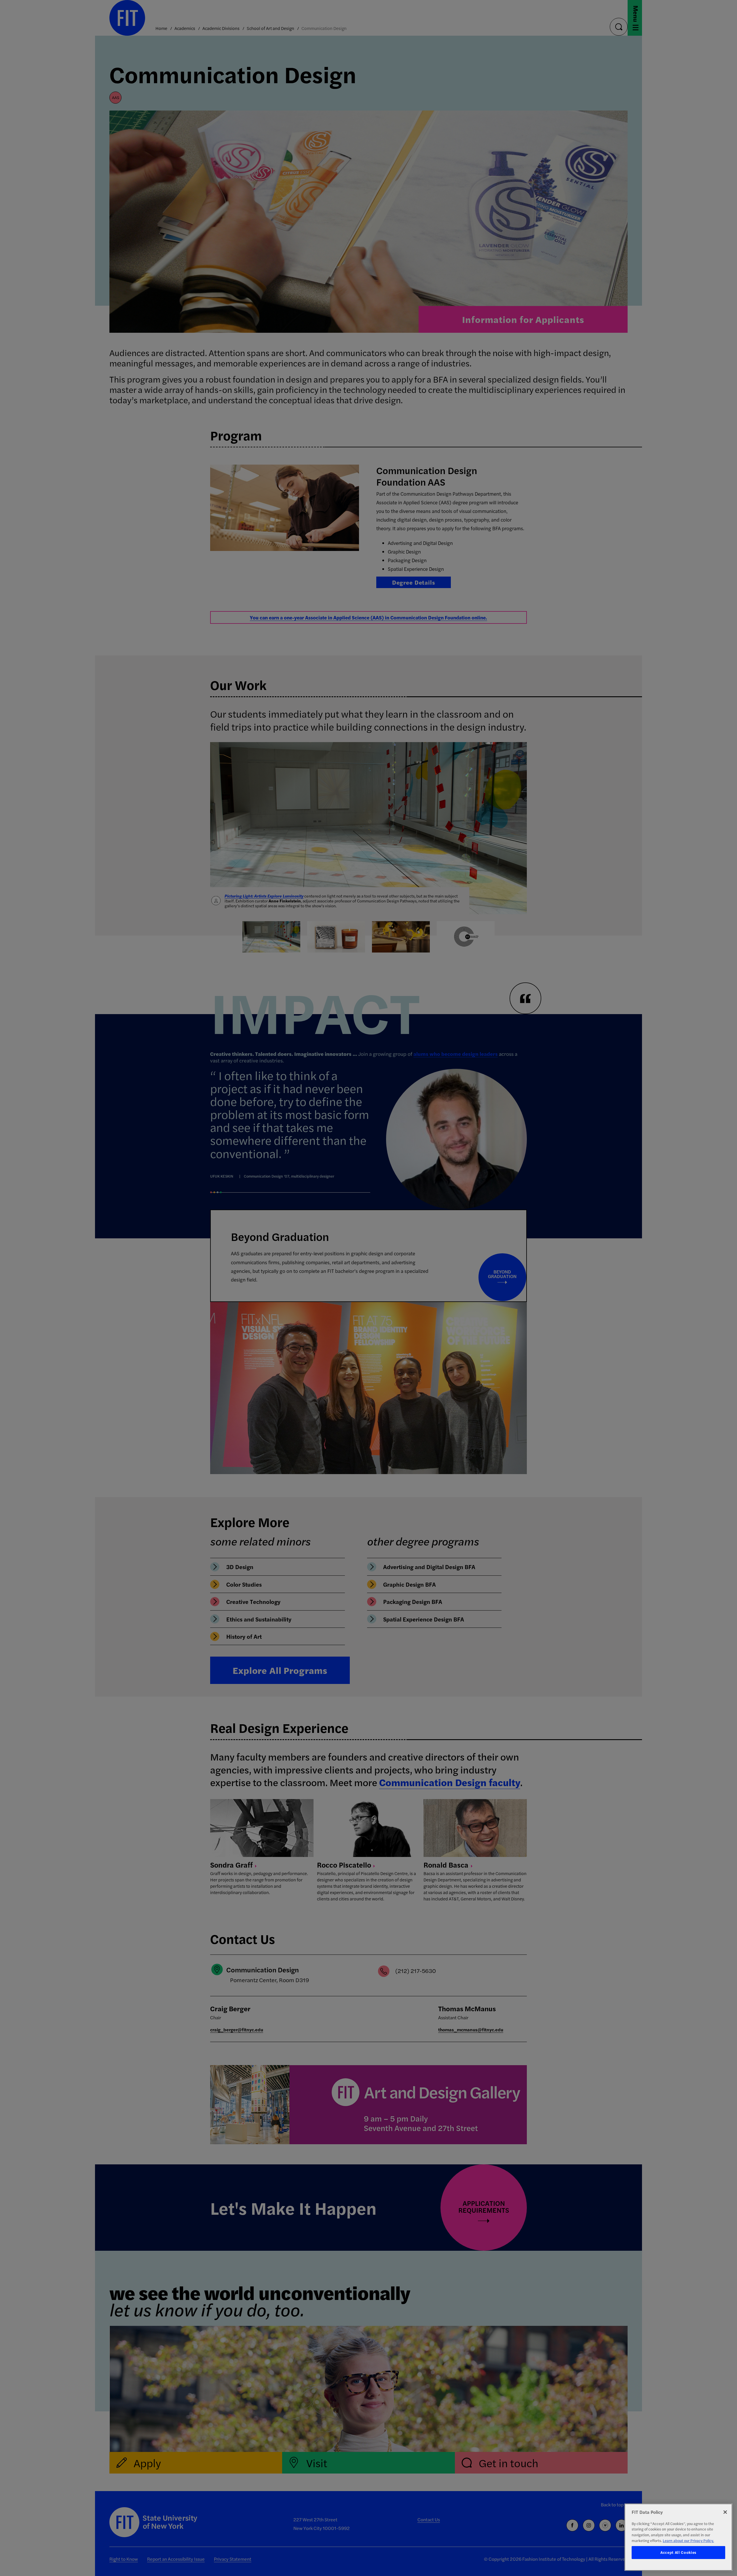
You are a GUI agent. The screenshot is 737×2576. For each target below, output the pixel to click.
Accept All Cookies (678, 2553)
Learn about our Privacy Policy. (688, 2540)
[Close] (725, 2512)
